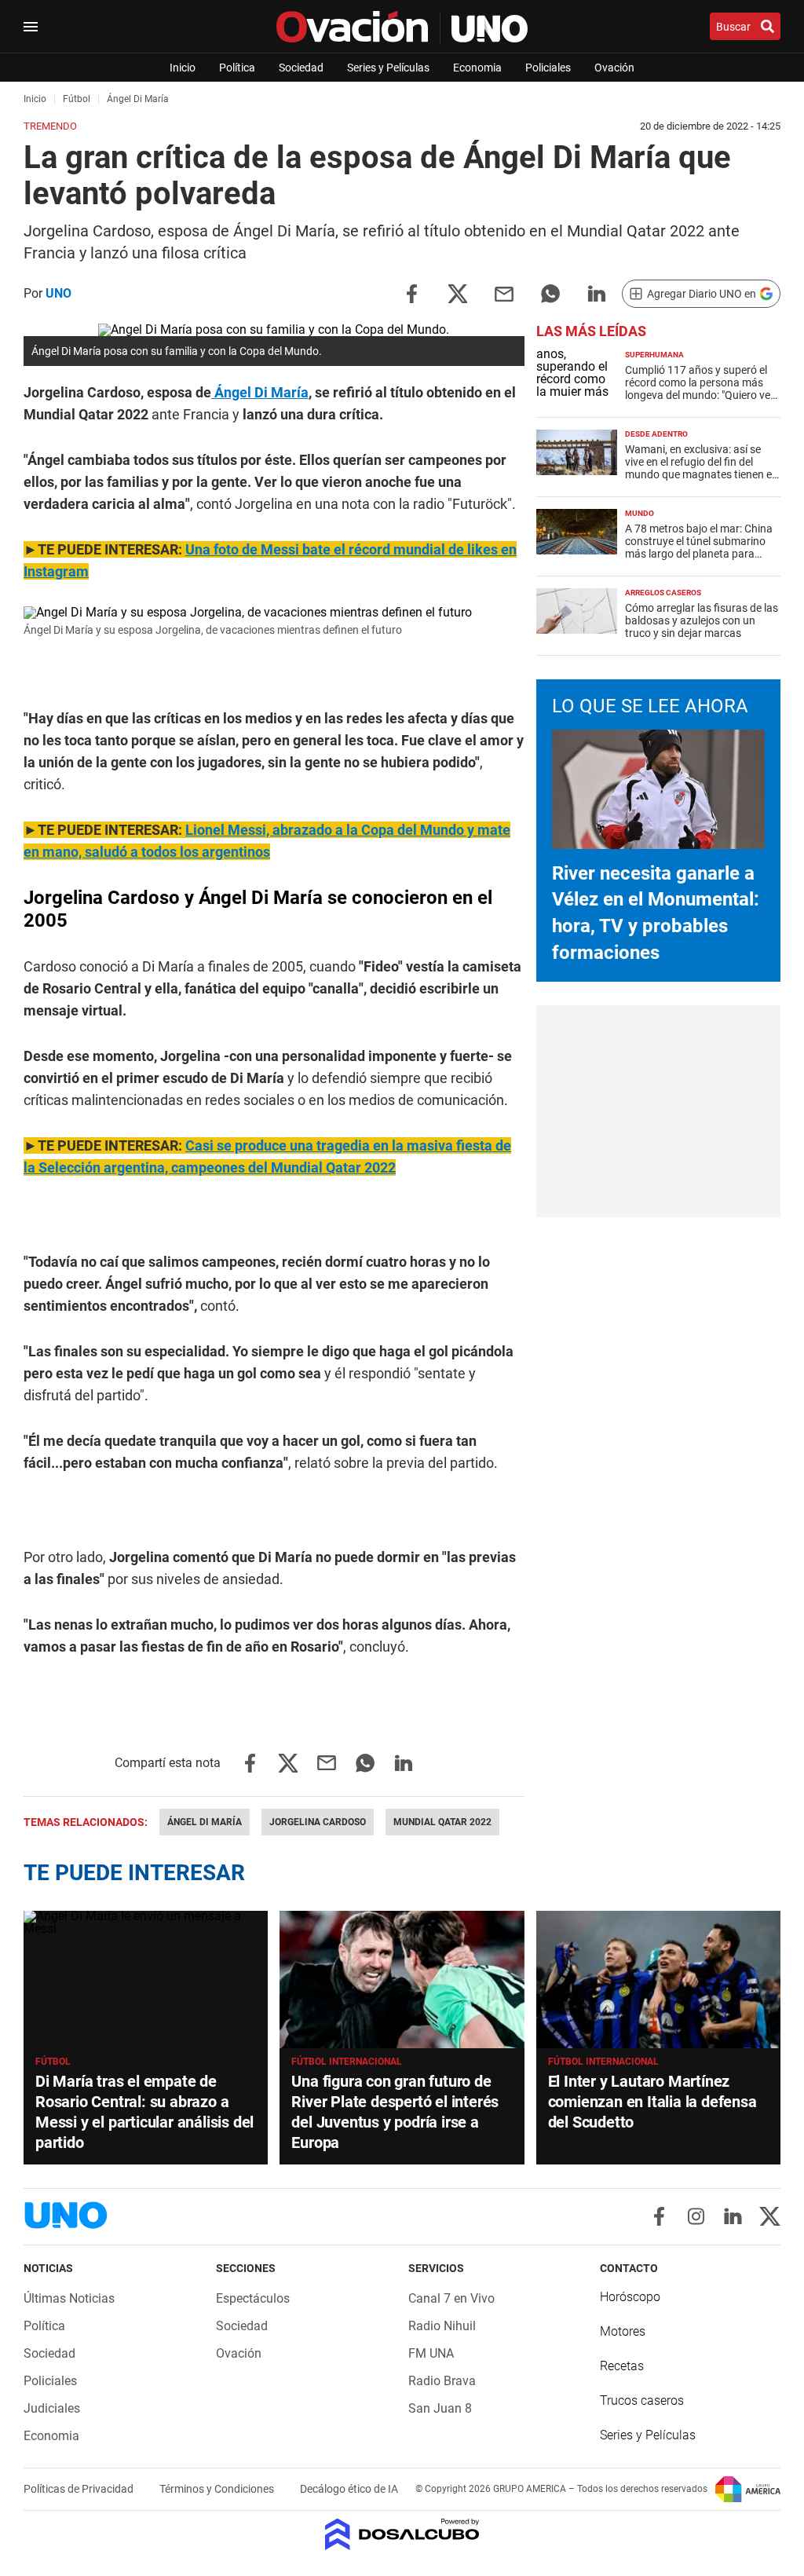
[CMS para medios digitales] (402, 2536)
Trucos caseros (642, 2400)
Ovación (614, 68)
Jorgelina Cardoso (318, 1822)
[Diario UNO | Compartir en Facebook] (411, 293)
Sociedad (301, 68)
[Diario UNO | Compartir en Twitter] (458, 293)
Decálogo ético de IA (349, 2489)
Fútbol (53, 2062)
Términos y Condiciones (218, 2489)
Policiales (548, 68)
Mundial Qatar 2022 (442, 1822)
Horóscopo (630, 2297)
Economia (477, 68)
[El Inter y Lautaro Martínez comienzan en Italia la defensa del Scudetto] (658, 1980)
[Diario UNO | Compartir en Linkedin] (597, 293)
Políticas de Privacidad (80, 2489)
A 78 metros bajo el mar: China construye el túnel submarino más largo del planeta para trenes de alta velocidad (699, 547)
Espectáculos (253, 2298)
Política (237, 68)
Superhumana (654, 355)
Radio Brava (442, 2381)
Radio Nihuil (442, 2326)
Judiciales (52, 2408)
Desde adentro (656, 434)
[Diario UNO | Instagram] (696, 2216)
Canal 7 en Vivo (451, 2298)
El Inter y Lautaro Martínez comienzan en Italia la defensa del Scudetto (652, 2102)
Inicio (183, 68)
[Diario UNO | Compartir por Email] (504, 293)
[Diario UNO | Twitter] (770, 2216)
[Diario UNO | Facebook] (659, 2216)
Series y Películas (388, 68)
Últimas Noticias (69, 2298)
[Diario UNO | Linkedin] (733, 2216)
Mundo (640, 513)
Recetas (622, 2366)
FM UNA (431, 2353)
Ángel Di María (260, 392)
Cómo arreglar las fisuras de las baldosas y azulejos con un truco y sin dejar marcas (702, 620)
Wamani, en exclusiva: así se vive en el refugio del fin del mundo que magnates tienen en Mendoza (702, 468)
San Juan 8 (440, 2408)
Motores (623, 2331)
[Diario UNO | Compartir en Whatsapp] (550, 293)
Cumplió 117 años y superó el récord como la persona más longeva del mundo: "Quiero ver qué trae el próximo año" (700, 389)
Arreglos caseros (663, 593)
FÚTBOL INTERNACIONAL (347, 2062)
